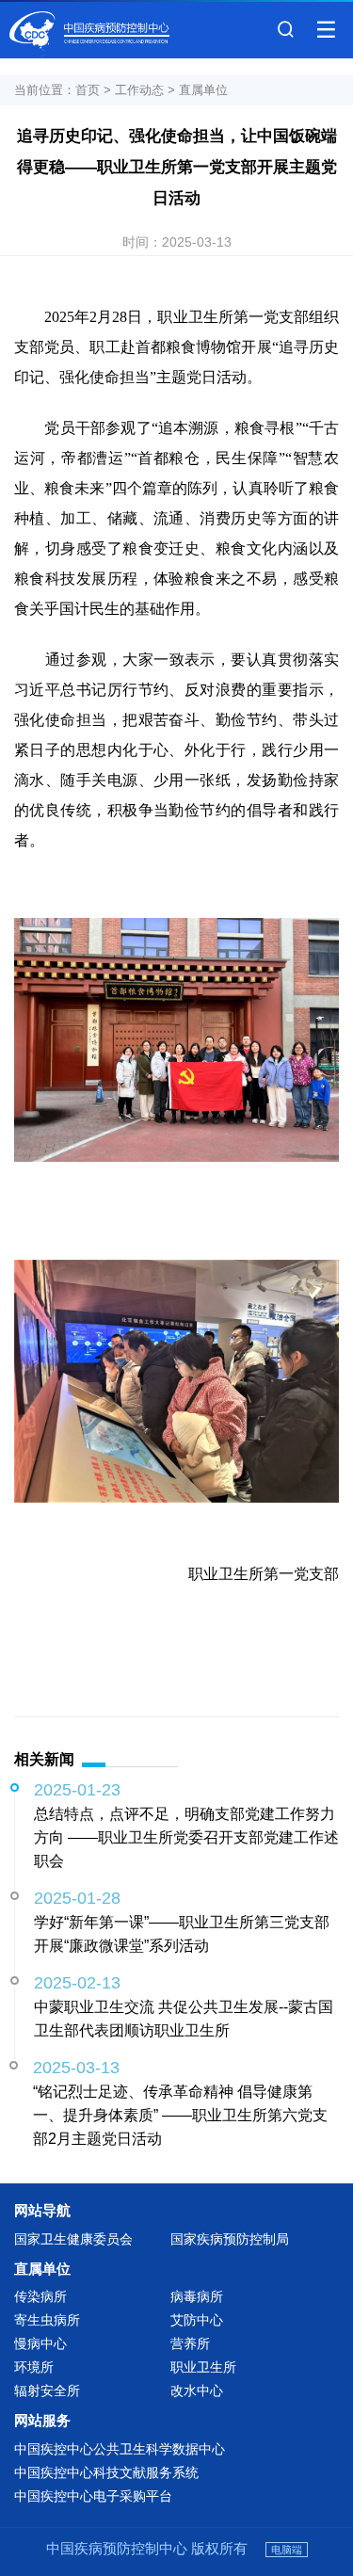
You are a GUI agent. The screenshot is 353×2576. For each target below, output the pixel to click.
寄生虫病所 (47, 2320)
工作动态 (139, 90)
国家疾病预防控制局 (230, 2239)
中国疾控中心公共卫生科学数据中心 (120, 2449)
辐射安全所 (47, 2391)
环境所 (34, 2367)
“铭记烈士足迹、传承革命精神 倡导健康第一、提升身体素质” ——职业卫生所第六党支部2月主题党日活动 (180, 2115)
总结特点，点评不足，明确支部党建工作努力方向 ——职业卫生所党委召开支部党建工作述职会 (186, 1837)
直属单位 (203, 90)
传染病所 (40, 2296)
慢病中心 (40, 2343)
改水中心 (197, 2391)
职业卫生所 (203, 2367)
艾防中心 (197, 2320)
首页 (88, 90)
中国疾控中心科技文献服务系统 (106, 2472)
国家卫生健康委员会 (73, 2239)
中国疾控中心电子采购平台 (93, 2496)
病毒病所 (197, 2296)
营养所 (190, 2343)
